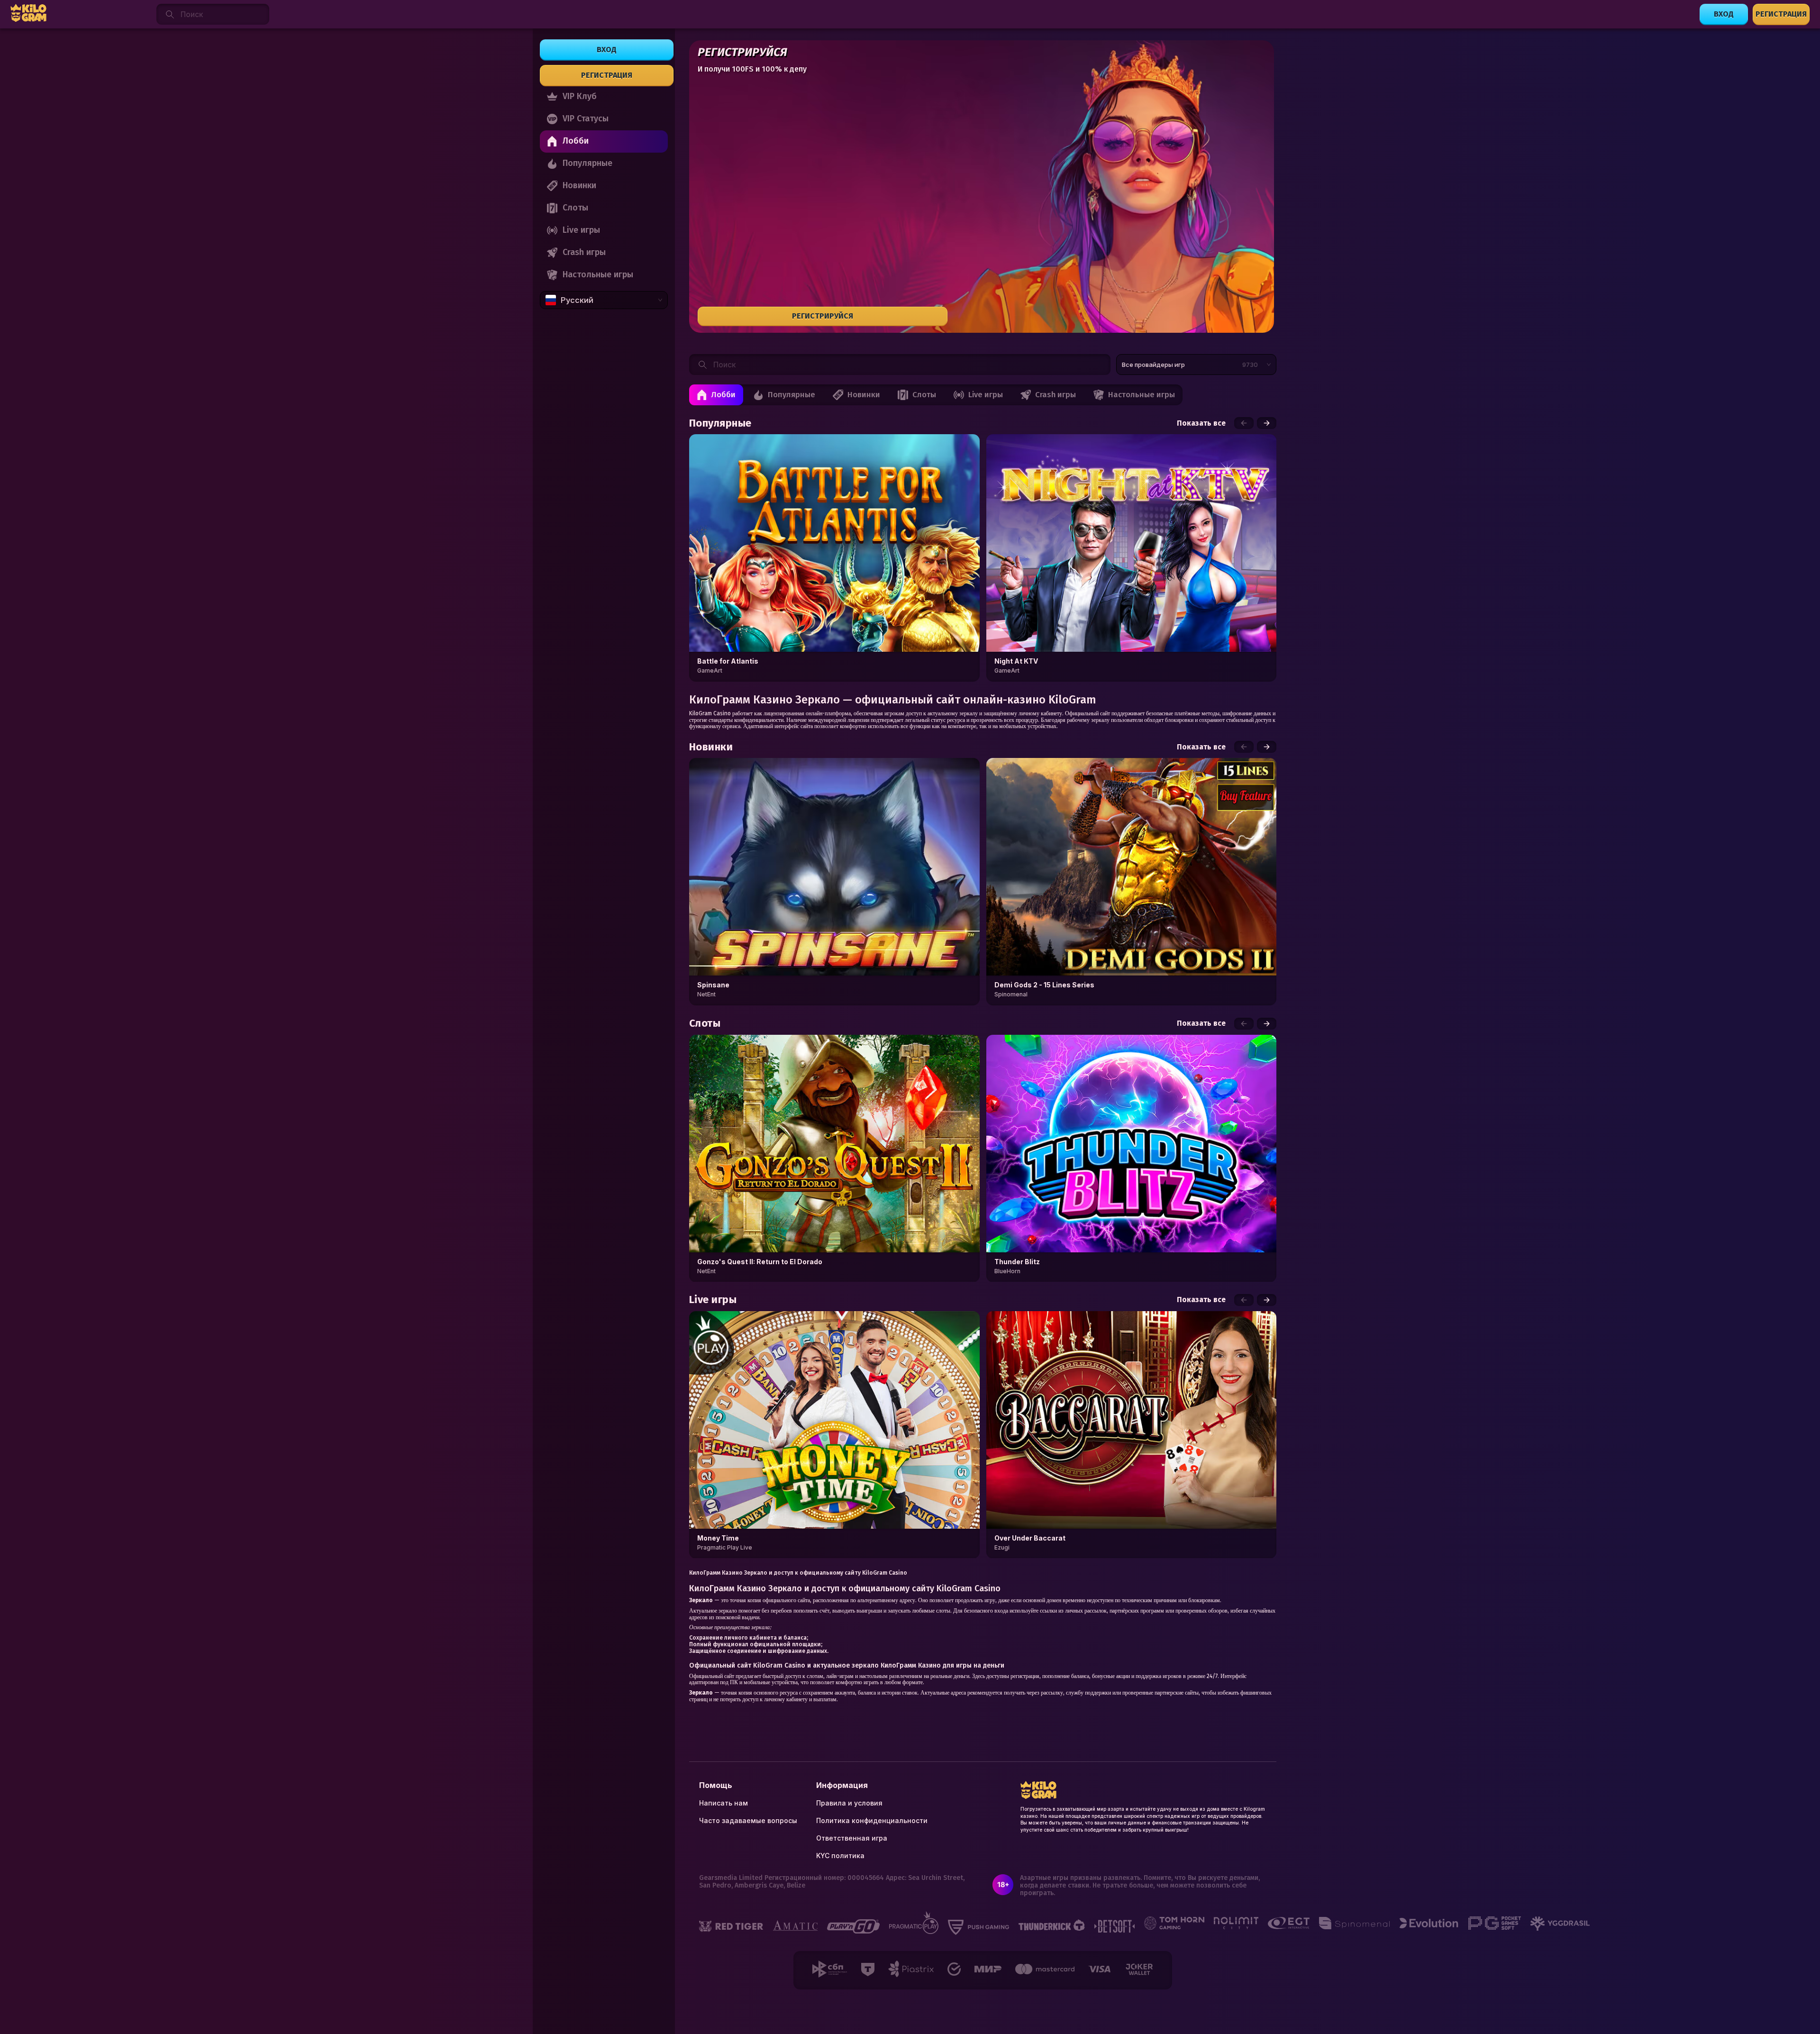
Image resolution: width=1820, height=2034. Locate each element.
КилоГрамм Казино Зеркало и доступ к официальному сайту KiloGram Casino (798, 1573)
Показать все (1201, 423)
